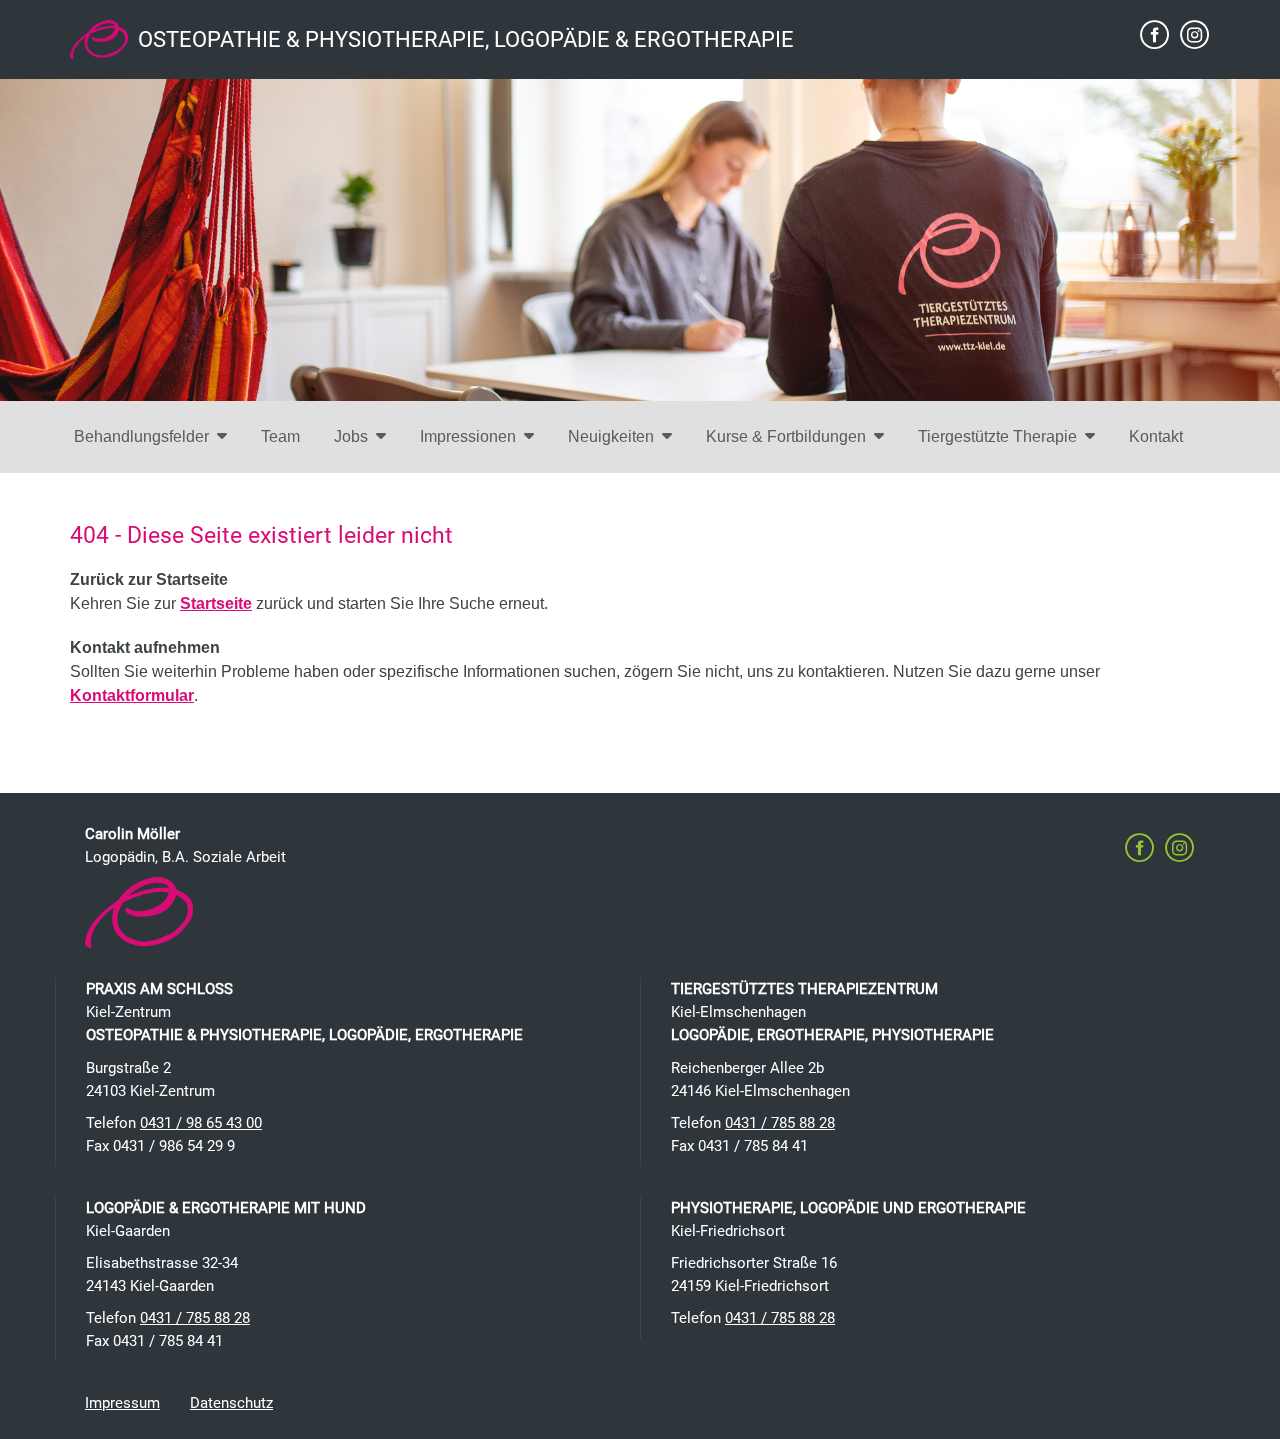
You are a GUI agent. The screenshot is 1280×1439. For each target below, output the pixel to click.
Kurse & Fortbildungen (786, 436)
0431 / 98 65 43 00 (201, 1123)
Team (280, 436)
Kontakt (1156, 436)
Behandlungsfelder (141, 436)
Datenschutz (231, 1403)
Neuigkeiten (611, 436)
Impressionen (468, 436)
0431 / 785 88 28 (780, 1123)
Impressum (122, 1403)
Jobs (351, 436)
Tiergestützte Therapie (997, 436)
